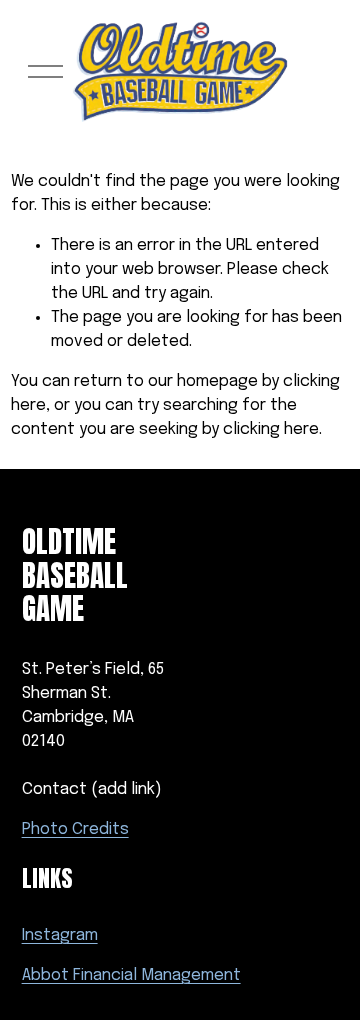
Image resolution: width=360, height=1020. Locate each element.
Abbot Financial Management (131, 975)
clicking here (271, 429)
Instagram (60, 935)
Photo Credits (75, 829)
